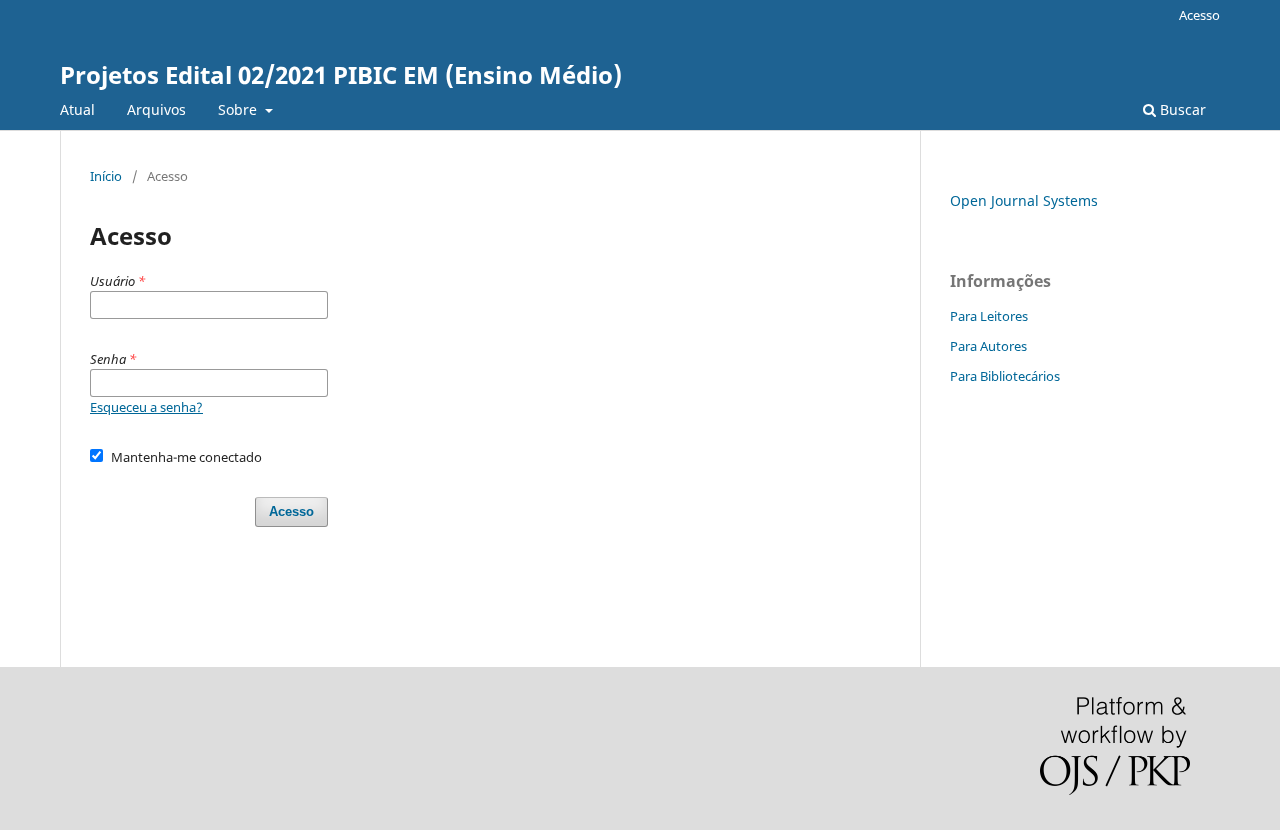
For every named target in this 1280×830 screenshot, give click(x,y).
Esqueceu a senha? (146, 407)
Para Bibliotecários (1005, 376)
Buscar (1181, 109)
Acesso (1199, 15)
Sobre (239, 109)
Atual (77, 109)
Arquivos (156, 109)
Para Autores (988, 346)
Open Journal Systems (1024, 200)
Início (106, 176)
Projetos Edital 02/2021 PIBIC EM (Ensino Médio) (341, 74)
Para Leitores (989, 316)
